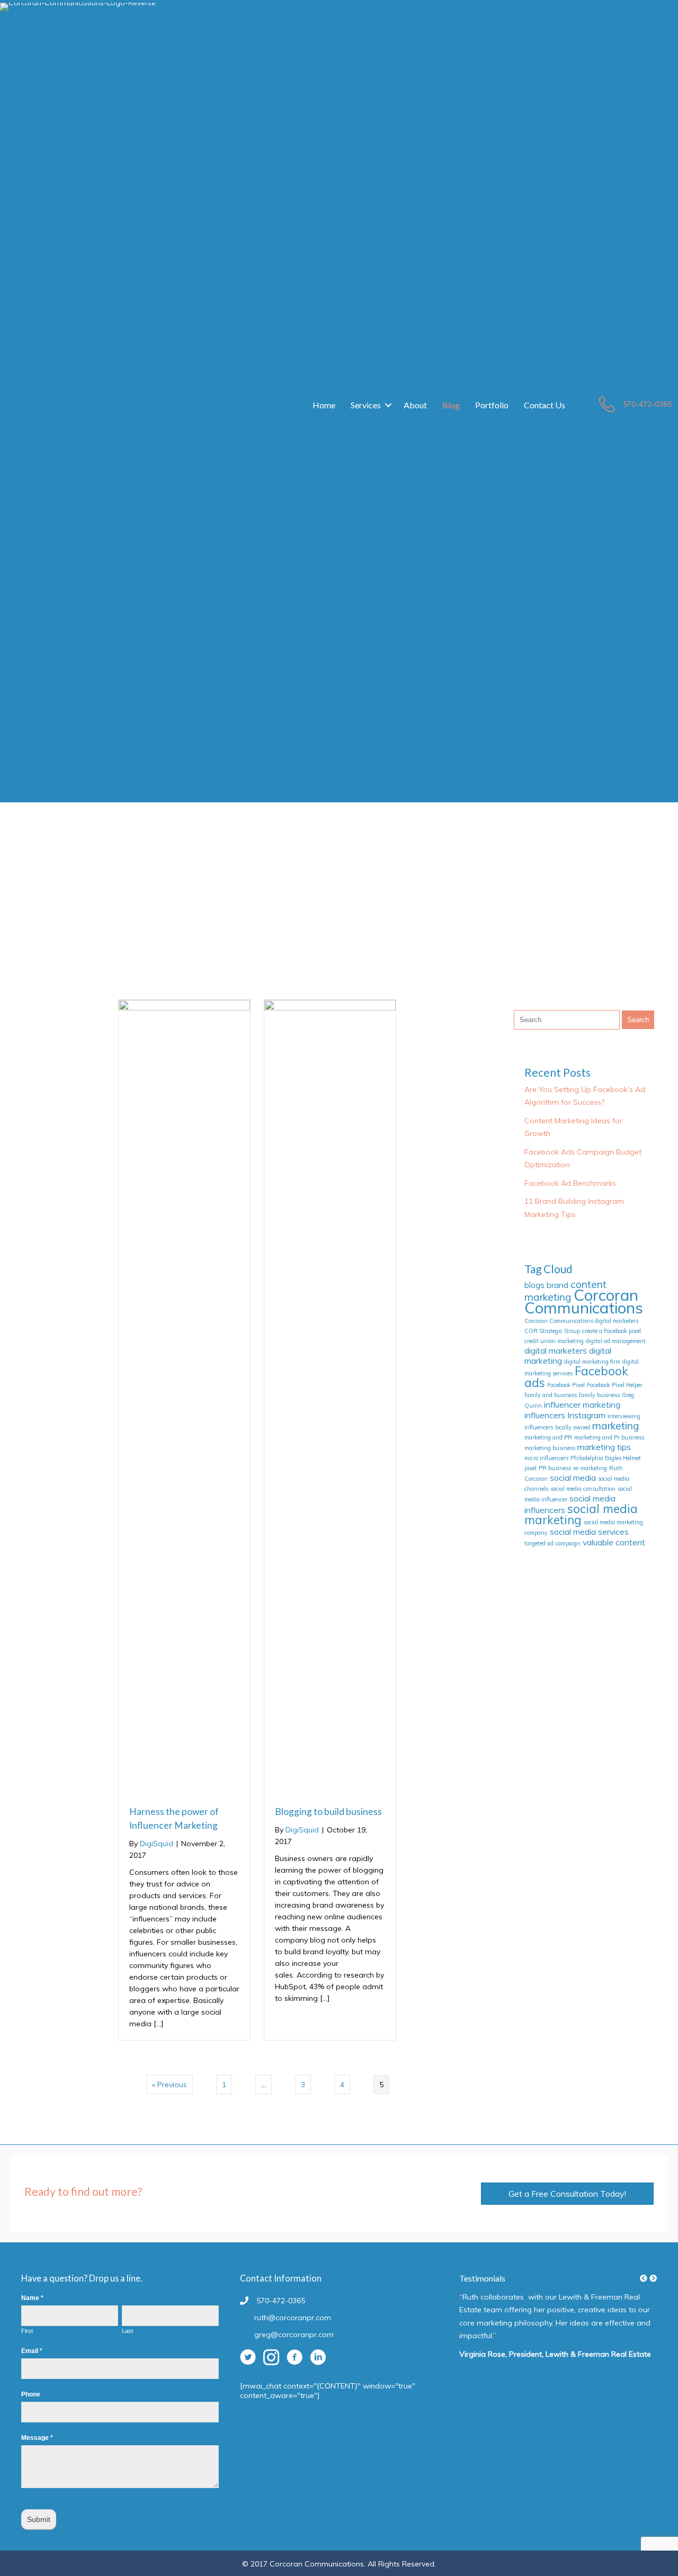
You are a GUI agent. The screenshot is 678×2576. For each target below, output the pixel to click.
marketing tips (604, 1447)
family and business (551, 1395)
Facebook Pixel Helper (615, 1385)
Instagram (586, 1415)
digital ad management (616, 1341)
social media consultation (583, 1489)
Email (32, 2351)
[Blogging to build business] (330, 1008)
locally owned (573, 1427)
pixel (530, 1468)
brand (557, 1285)
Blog (451, 405)
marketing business (550, 1448)
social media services (589, 1532)
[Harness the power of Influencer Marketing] (184, 1008)
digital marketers (556, 1350)
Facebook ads (576, 1377)
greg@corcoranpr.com (294, 2334)
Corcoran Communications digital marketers (581, 1321)
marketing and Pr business (609, 1437)
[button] (388, 405)
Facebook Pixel (566, 1385)
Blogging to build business (328, 1812)
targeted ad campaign (552, 1543)
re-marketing (590, 1468)
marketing (616, 1426)
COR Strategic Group (552, 1331)
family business (599, 1395)
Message (37, 2438)
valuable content (614, 1542)
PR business (555, 1468)
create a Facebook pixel (612, 1331)
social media (573, 1478)
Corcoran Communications (584, 1301)
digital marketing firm (592, 1362)
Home (324, 405)
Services (366, 405)
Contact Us (545, 405)
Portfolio (492, 405)
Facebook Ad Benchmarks (570, 1183)
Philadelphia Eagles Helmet (606, 1458)
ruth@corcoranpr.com (293, 2318)
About (415, 405)
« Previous (169, 2085)
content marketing (565, 1291)
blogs (534, 1285)
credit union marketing (554, 1341)
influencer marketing (582, 1405)
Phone (31, 2394)
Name (32, 2298)
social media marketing (581, 1514)
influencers (545, 1415)
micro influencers (546, 1458)
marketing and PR (548, 1437)
